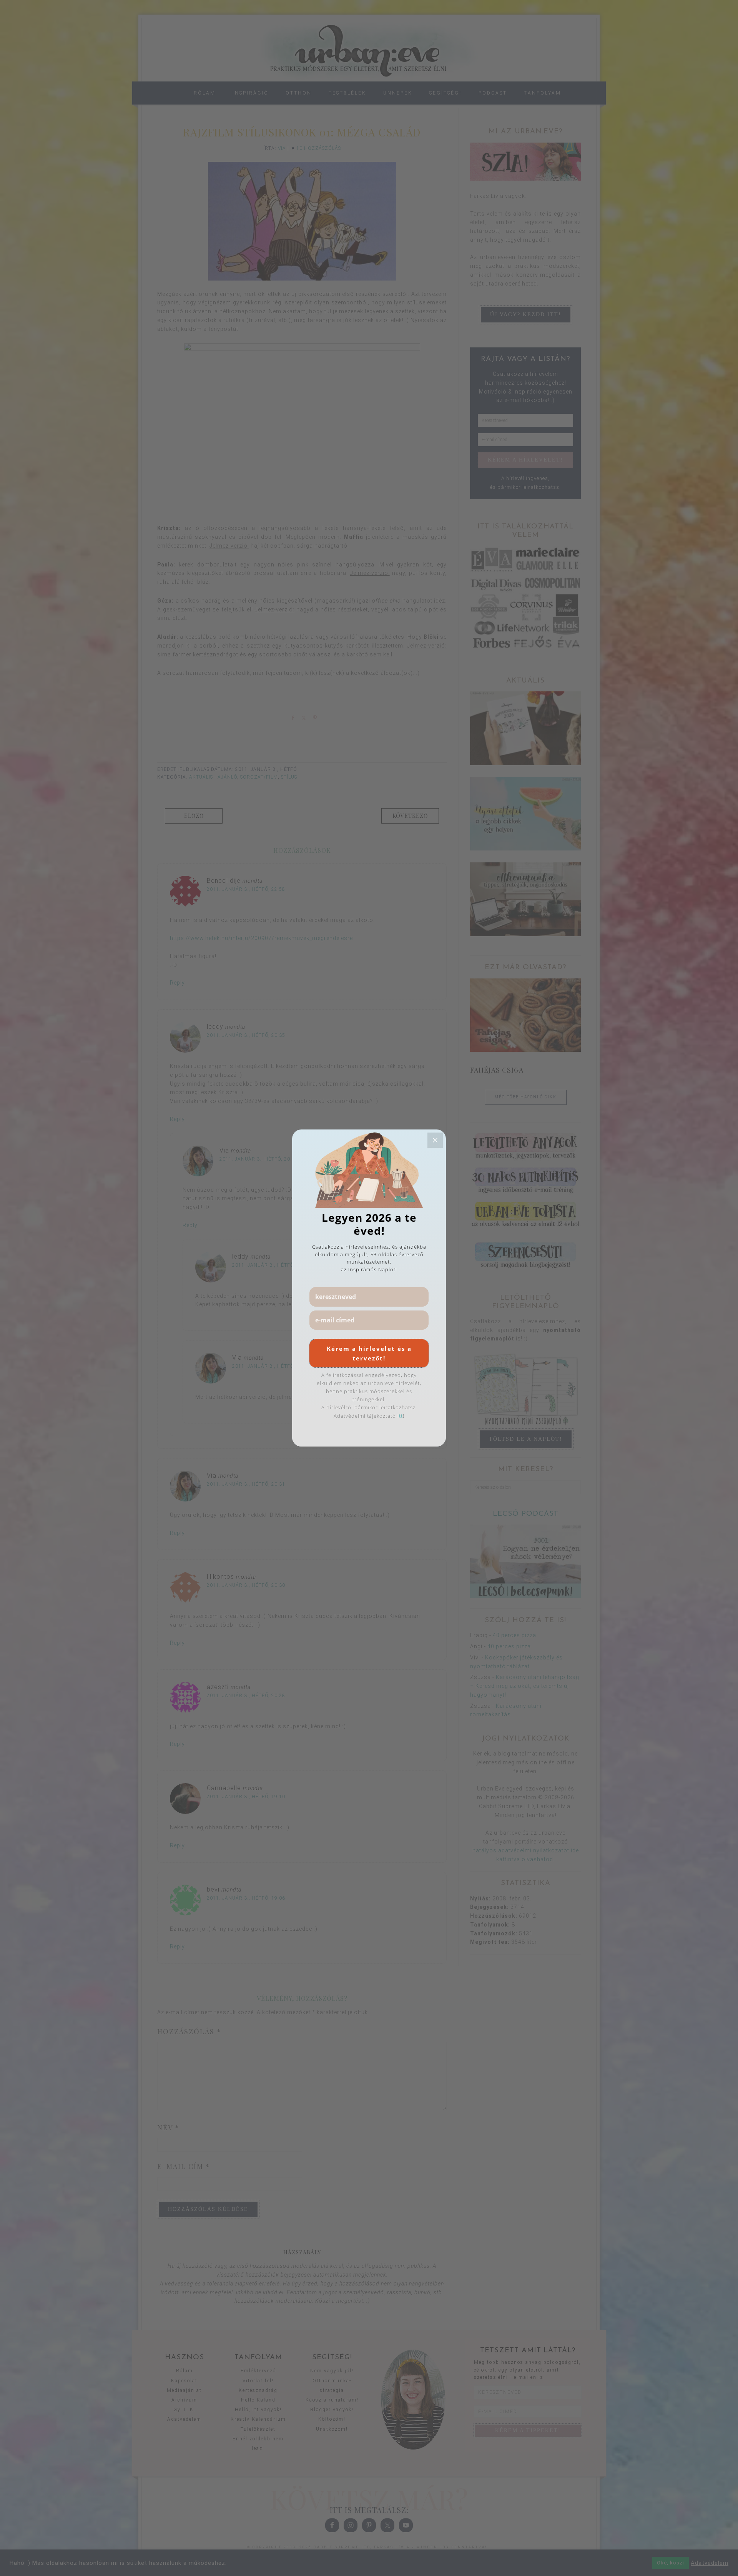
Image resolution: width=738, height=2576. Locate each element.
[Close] (435, 1140)
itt (400, 1416)
